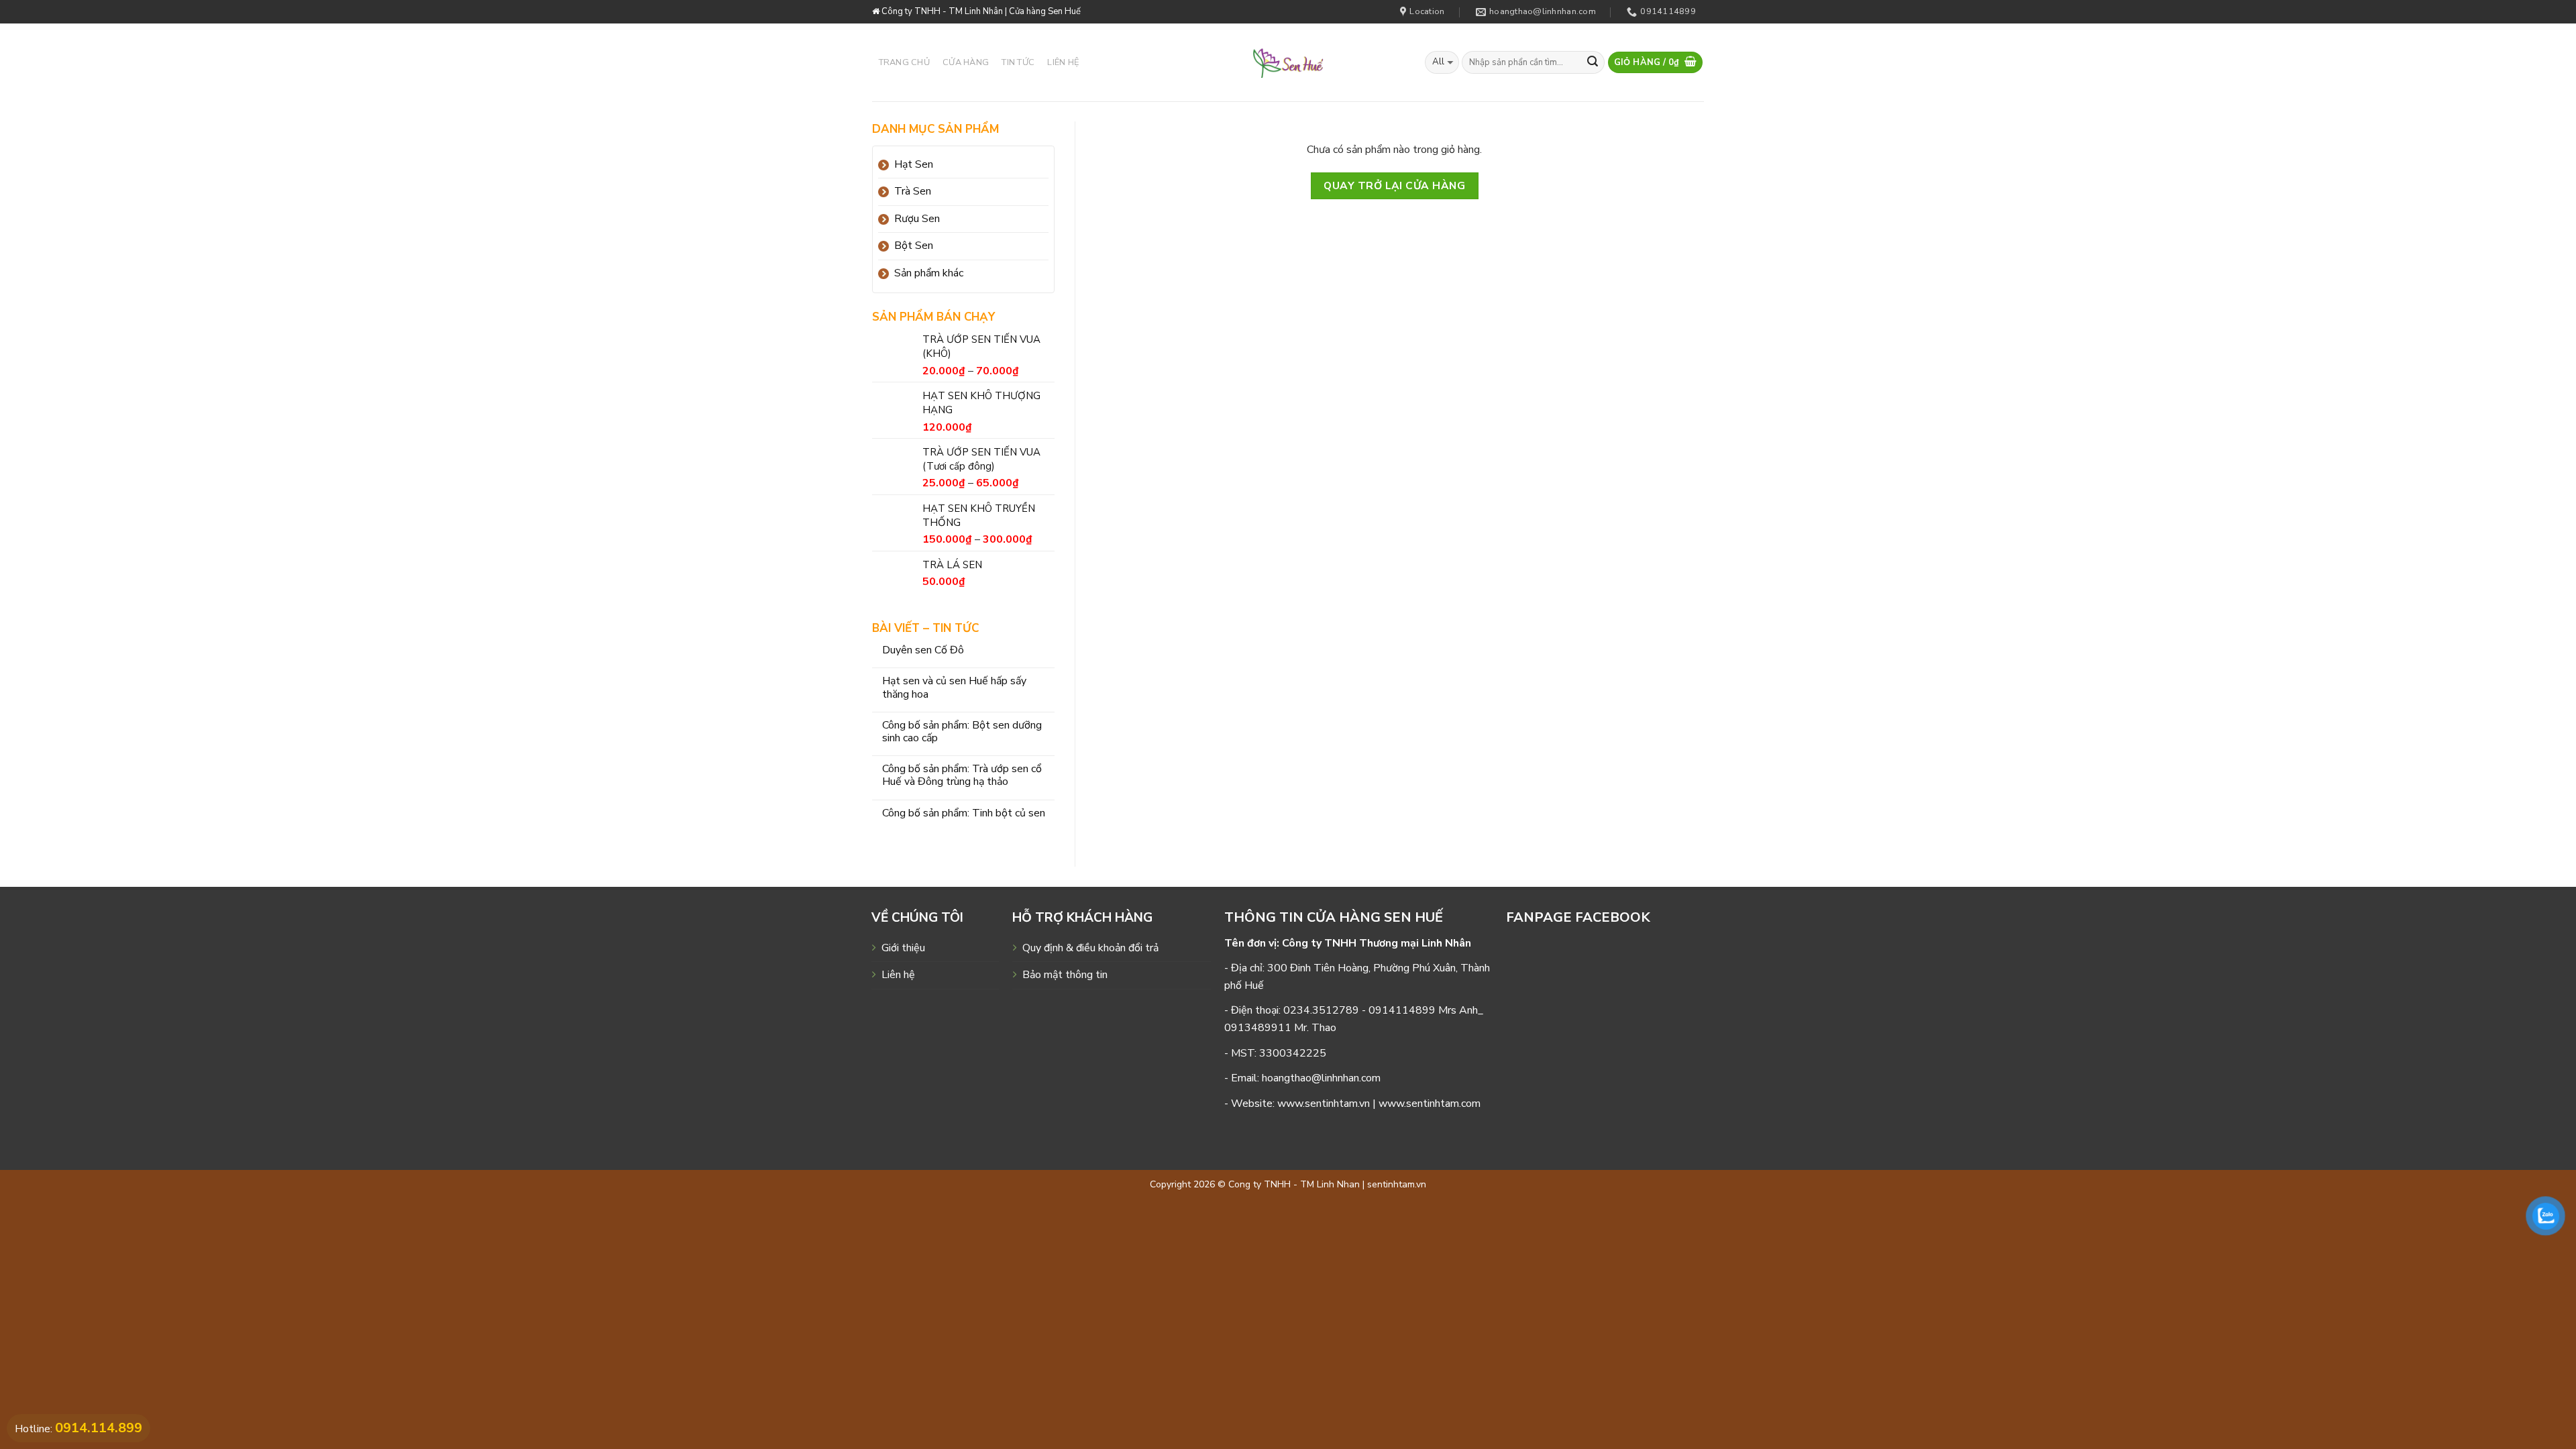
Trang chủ (904, 62)
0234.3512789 (1321, 1010)
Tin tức (1018, 62)
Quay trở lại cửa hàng (1394, 185)
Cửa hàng (966, 62)
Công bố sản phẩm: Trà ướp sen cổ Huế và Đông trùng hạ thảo (962, 775)
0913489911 (1258, 1028)
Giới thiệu (903, 948)
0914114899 (1402, 1010)
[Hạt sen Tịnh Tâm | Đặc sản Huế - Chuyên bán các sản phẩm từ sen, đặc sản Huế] (1288, 62)
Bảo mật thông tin (1065, 975)
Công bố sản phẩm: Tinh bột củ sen (964, 813)
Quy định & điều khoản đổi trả (1090, 948)
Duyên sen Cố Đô (923, 650)
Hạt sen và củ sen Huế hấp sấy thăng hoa (954, 688)
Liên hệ (1063, 62)
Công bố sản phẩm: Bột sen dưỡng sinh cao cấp (962, 732)
